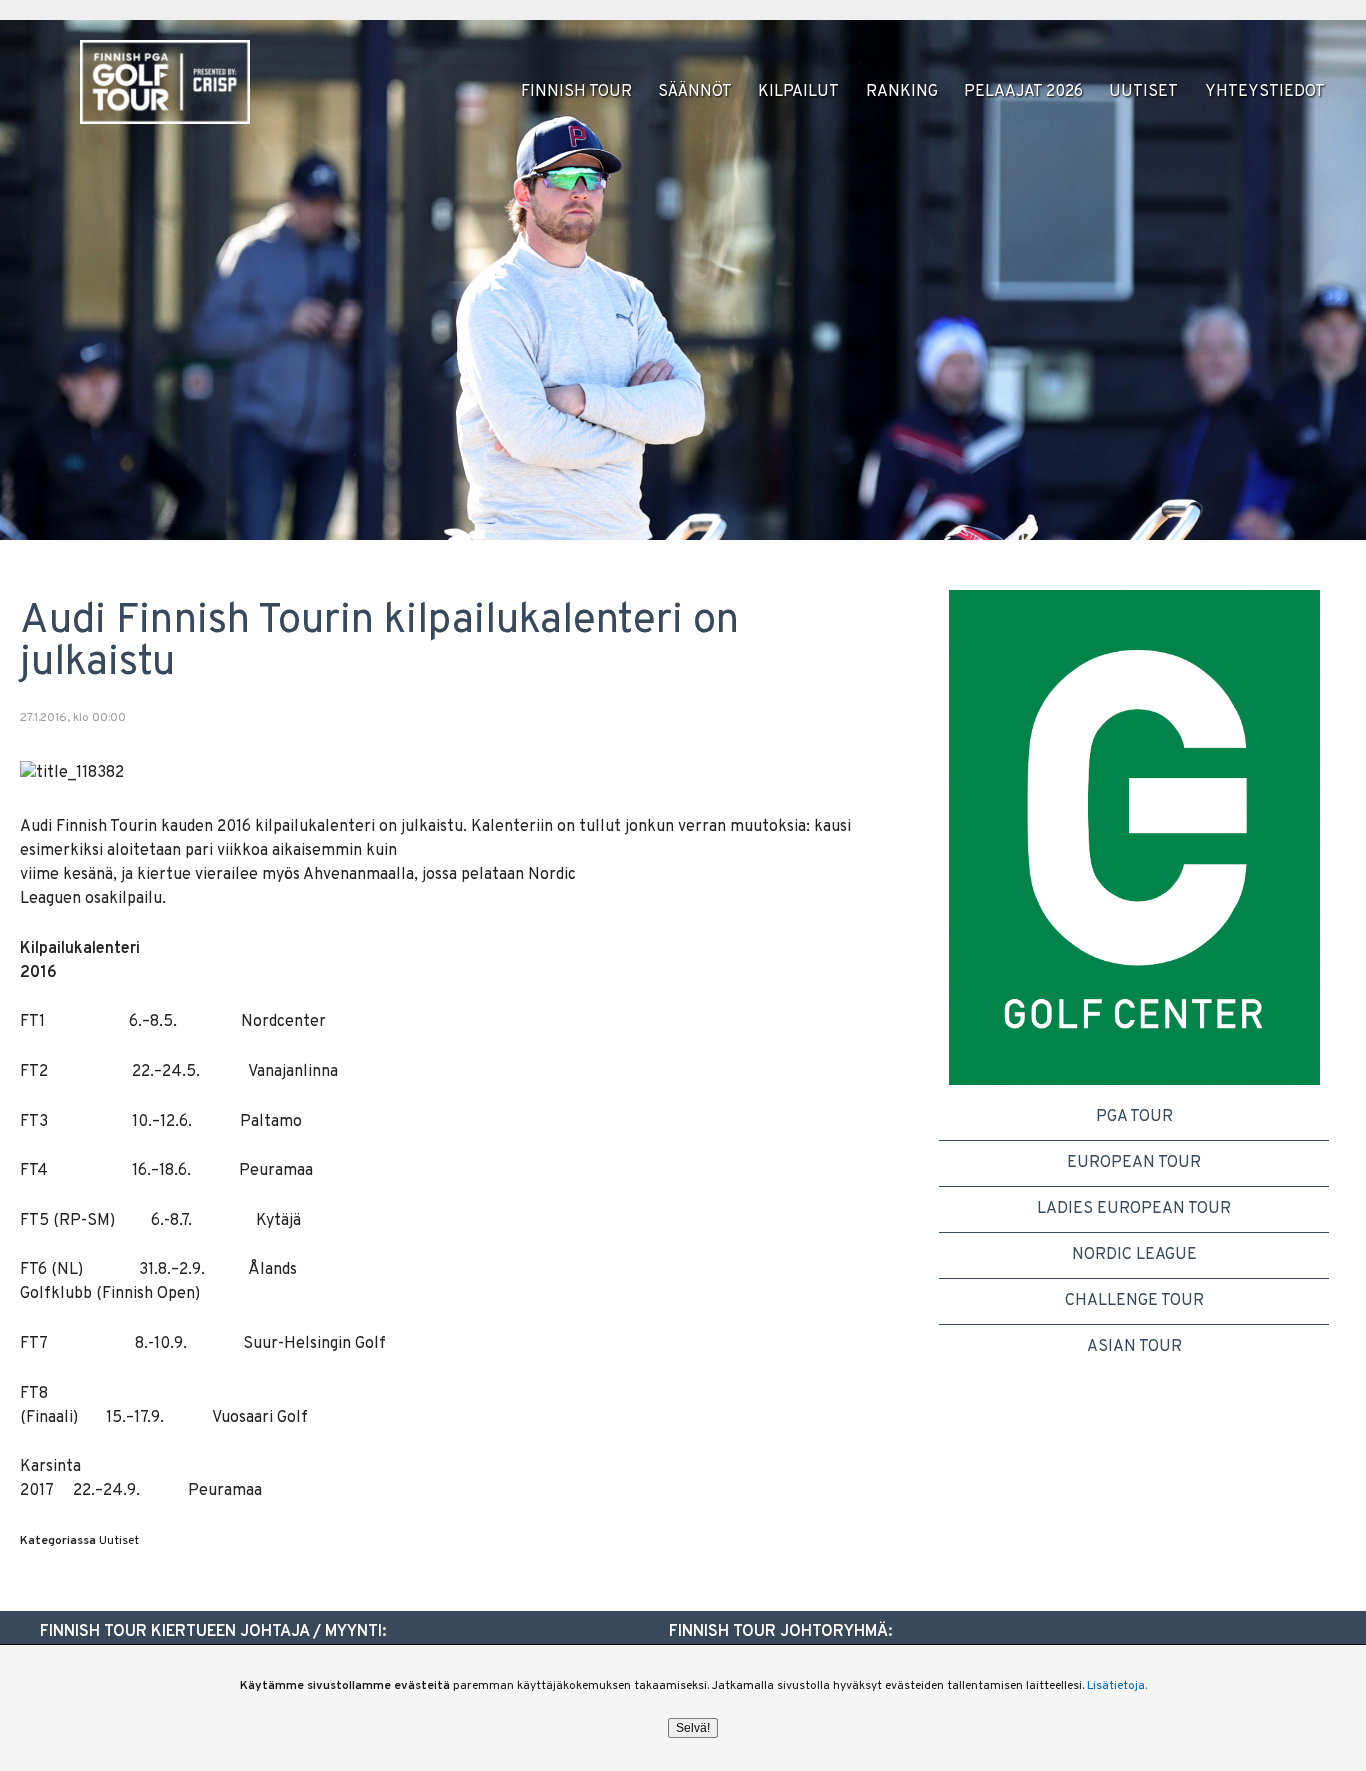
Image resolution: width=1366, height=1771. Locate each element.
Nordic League (1134, 1255)
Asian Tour (1134, 1347)
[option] (1134, 837)
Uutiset (1143, 92)
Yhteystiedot (1265, 92)
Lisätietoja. (1117, 1686)
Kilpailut (798, 92)
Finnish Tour (576, 92)
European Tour (1134, 1163)
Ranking (902, 92)
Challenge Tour (1134, 1301)
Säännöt (695, 92)
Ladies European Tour (1134, 1209)
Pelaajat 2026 (1023, 92)
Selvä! (693, 1728)
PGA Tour (1134, 1117)
